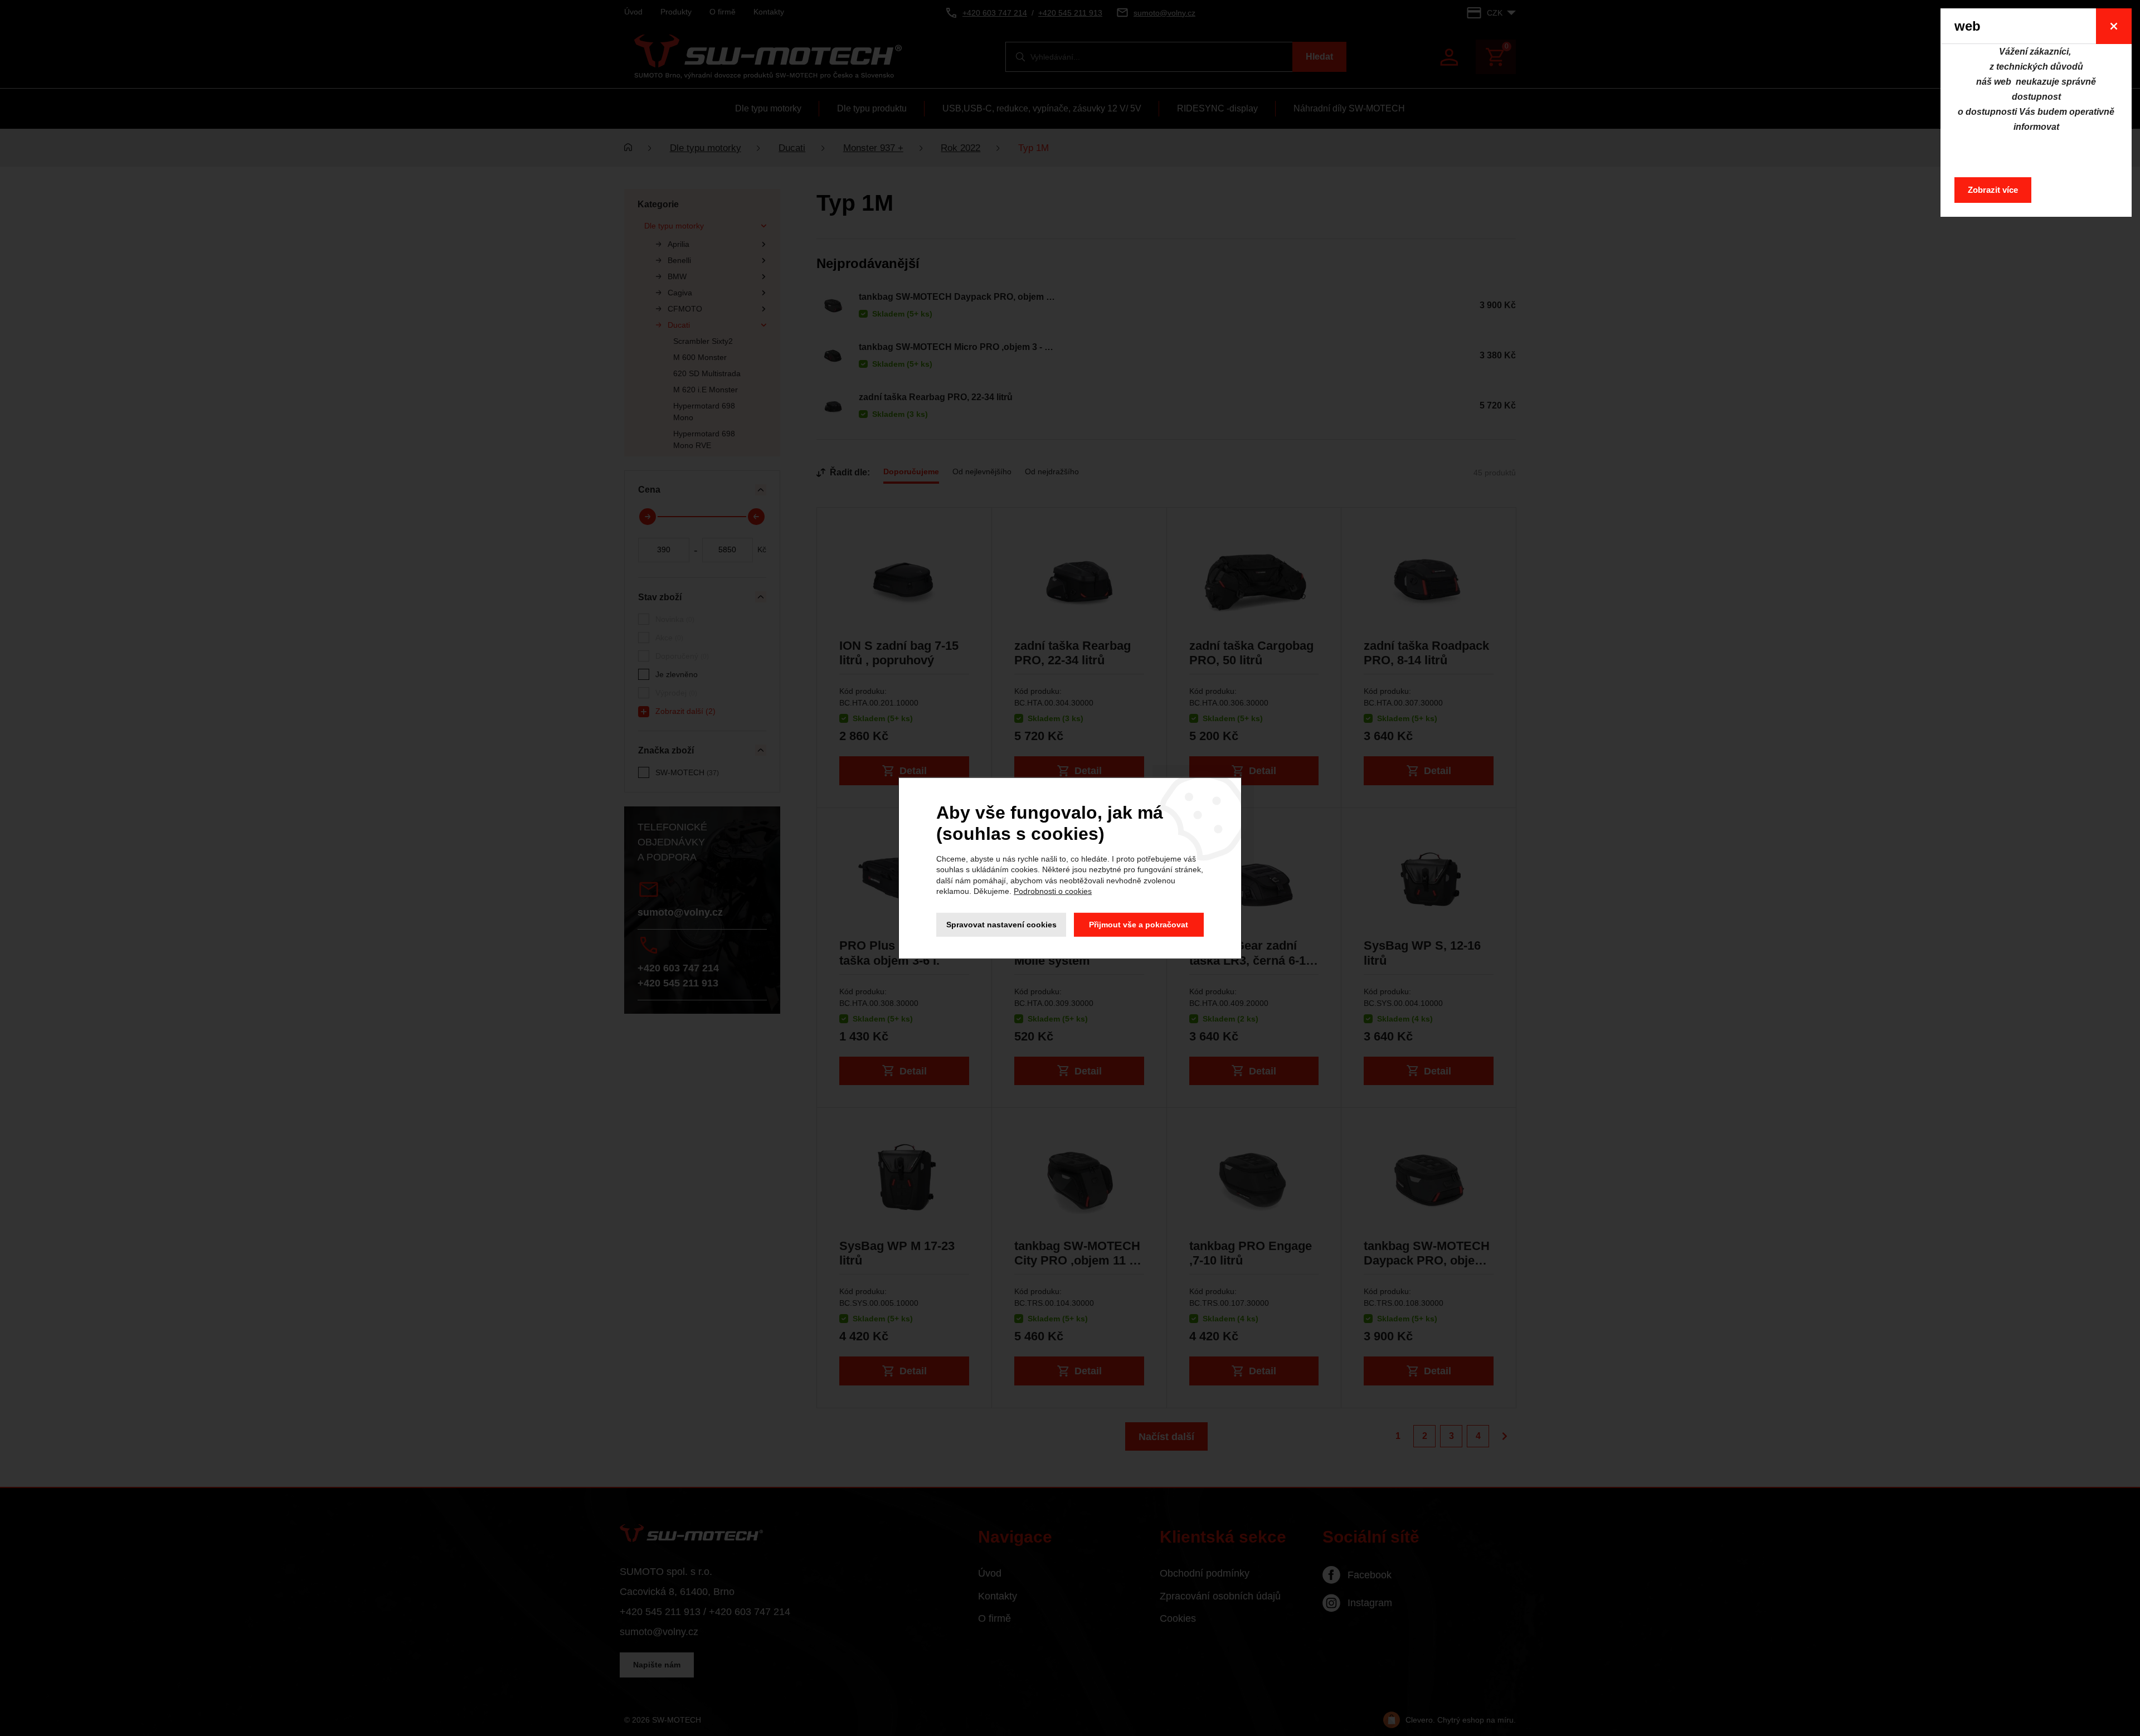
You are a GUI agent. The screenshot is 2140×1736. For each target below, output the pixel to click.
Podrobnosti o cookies (1053, 891)
